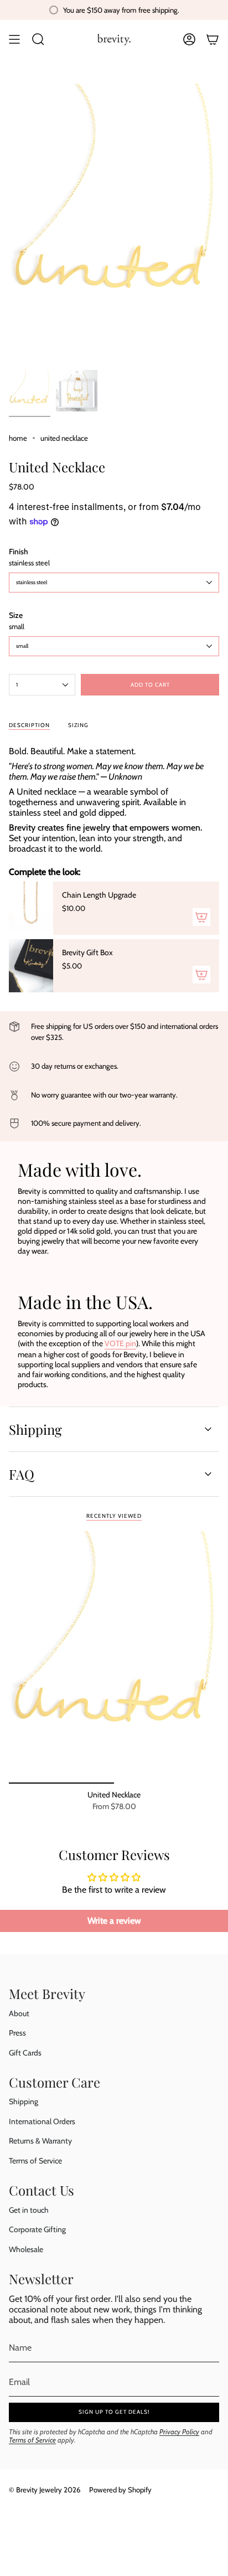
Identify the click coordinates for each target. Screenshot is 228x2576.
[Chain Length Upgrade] (31, 908)
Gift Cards (25, 2053)
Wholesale (26, 2249)
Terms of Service (35, 2161)
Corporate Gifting (37, 2229)
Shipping (35, 1429)
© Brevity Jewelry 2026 (45, 2490)
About (19, 2013)
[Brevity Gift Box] (31, 966)
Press (17, 2033)
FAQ (22, 1474)
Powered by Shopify (120, 2490)
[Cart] (213, 39)
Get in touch (29, 2210)
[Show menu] (14, 39)
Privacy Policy (179, 2432)
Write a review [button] (114, 1921)
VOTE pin (120, 1343)
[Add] (201, 917)
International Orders (42, 2121)
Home (18, 438)
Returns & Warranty (40, 2141)
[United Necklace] (114, 1657)
